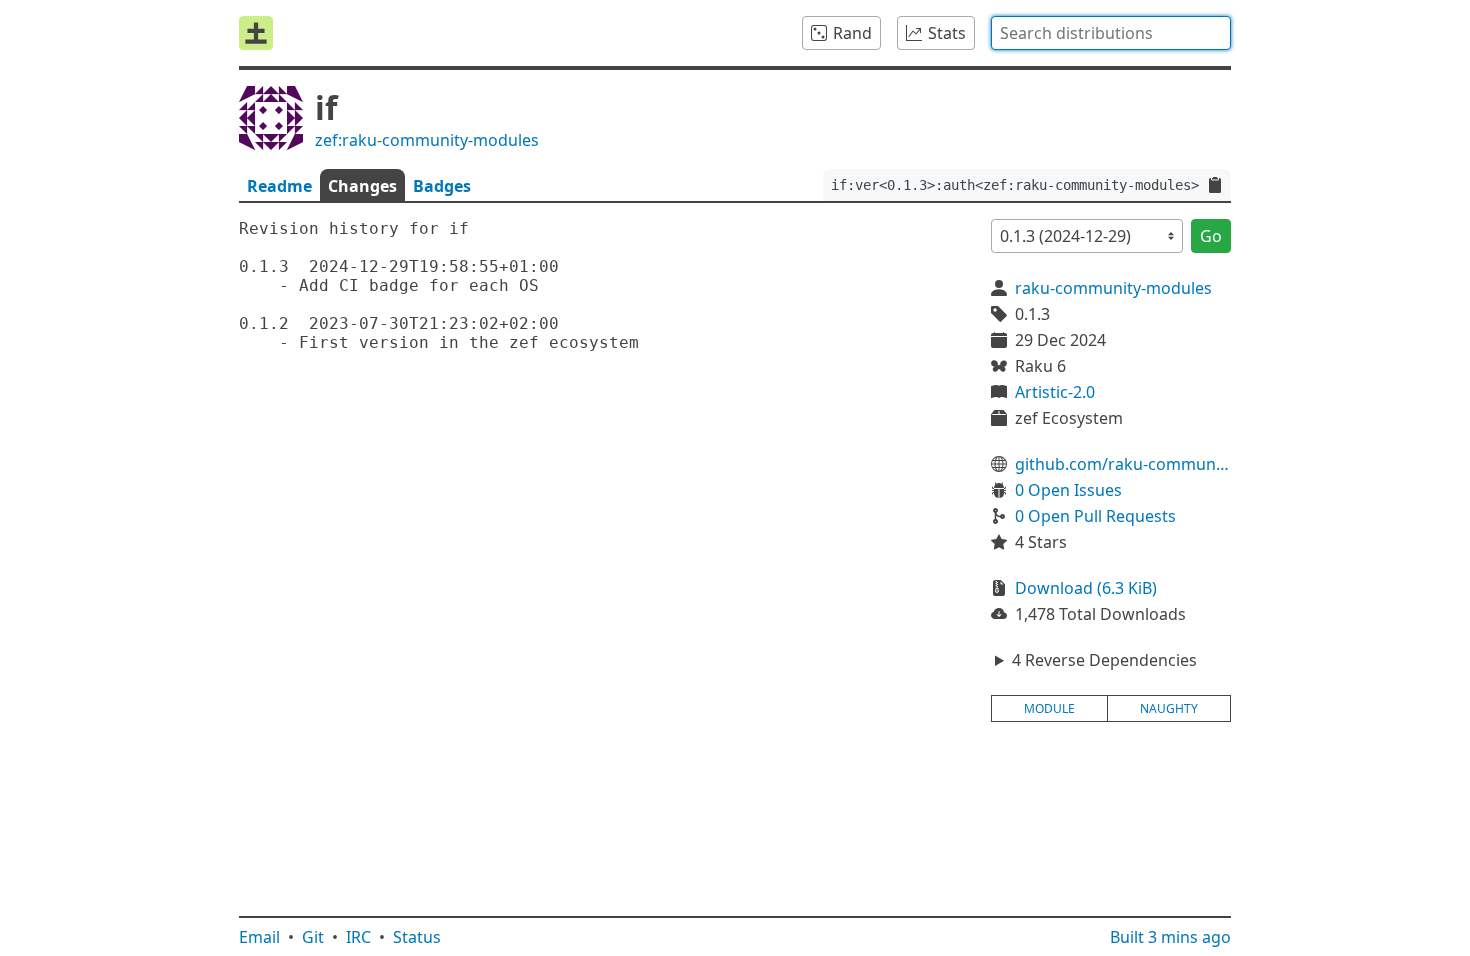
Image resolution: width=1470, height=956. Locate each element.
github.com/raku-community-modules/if (1123, 464)
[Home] (256, 33)
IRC (358, 937)
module (1049, 708)
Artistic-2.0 (1055, 392)
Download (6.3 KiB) (1086, 588)
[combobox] (1111, 33)
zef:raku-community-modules (427, 140)
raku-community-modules (1113, 288)
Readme (279, 186)
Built (1170, 937)
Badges (442, 186)
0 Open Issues (1068, 490)
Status (417, 937)
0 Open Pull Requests (1095, 516)
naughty (1169, 708)
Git (313, 937)
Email (259, 937)
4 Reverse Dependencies (1104, 660)
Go (1211, 236)
